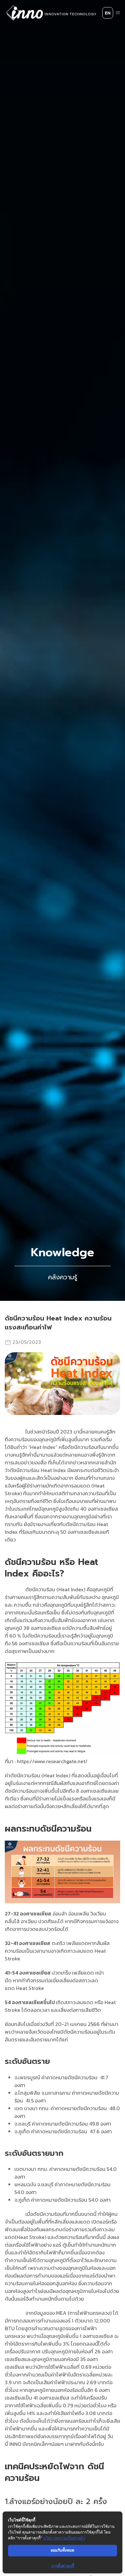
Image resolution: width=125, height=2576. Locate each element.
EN (108, 13)
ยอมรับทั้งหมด (63, 2550)
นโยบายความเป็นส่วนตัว (64, 2538)
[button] (118, 13)
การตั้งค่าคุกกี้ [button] (63, 2566)
